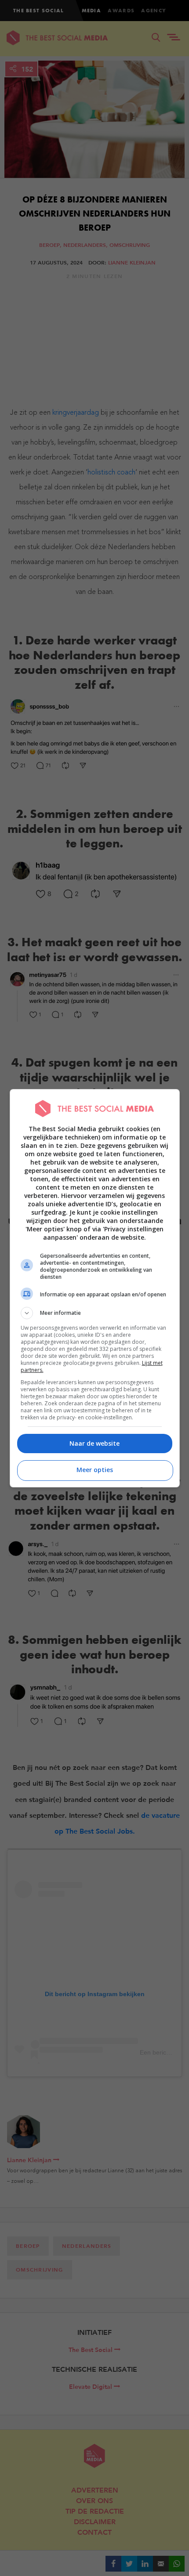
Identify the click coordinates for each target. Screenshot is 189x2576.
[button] (95, 1313)
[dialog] (95, 1288)
